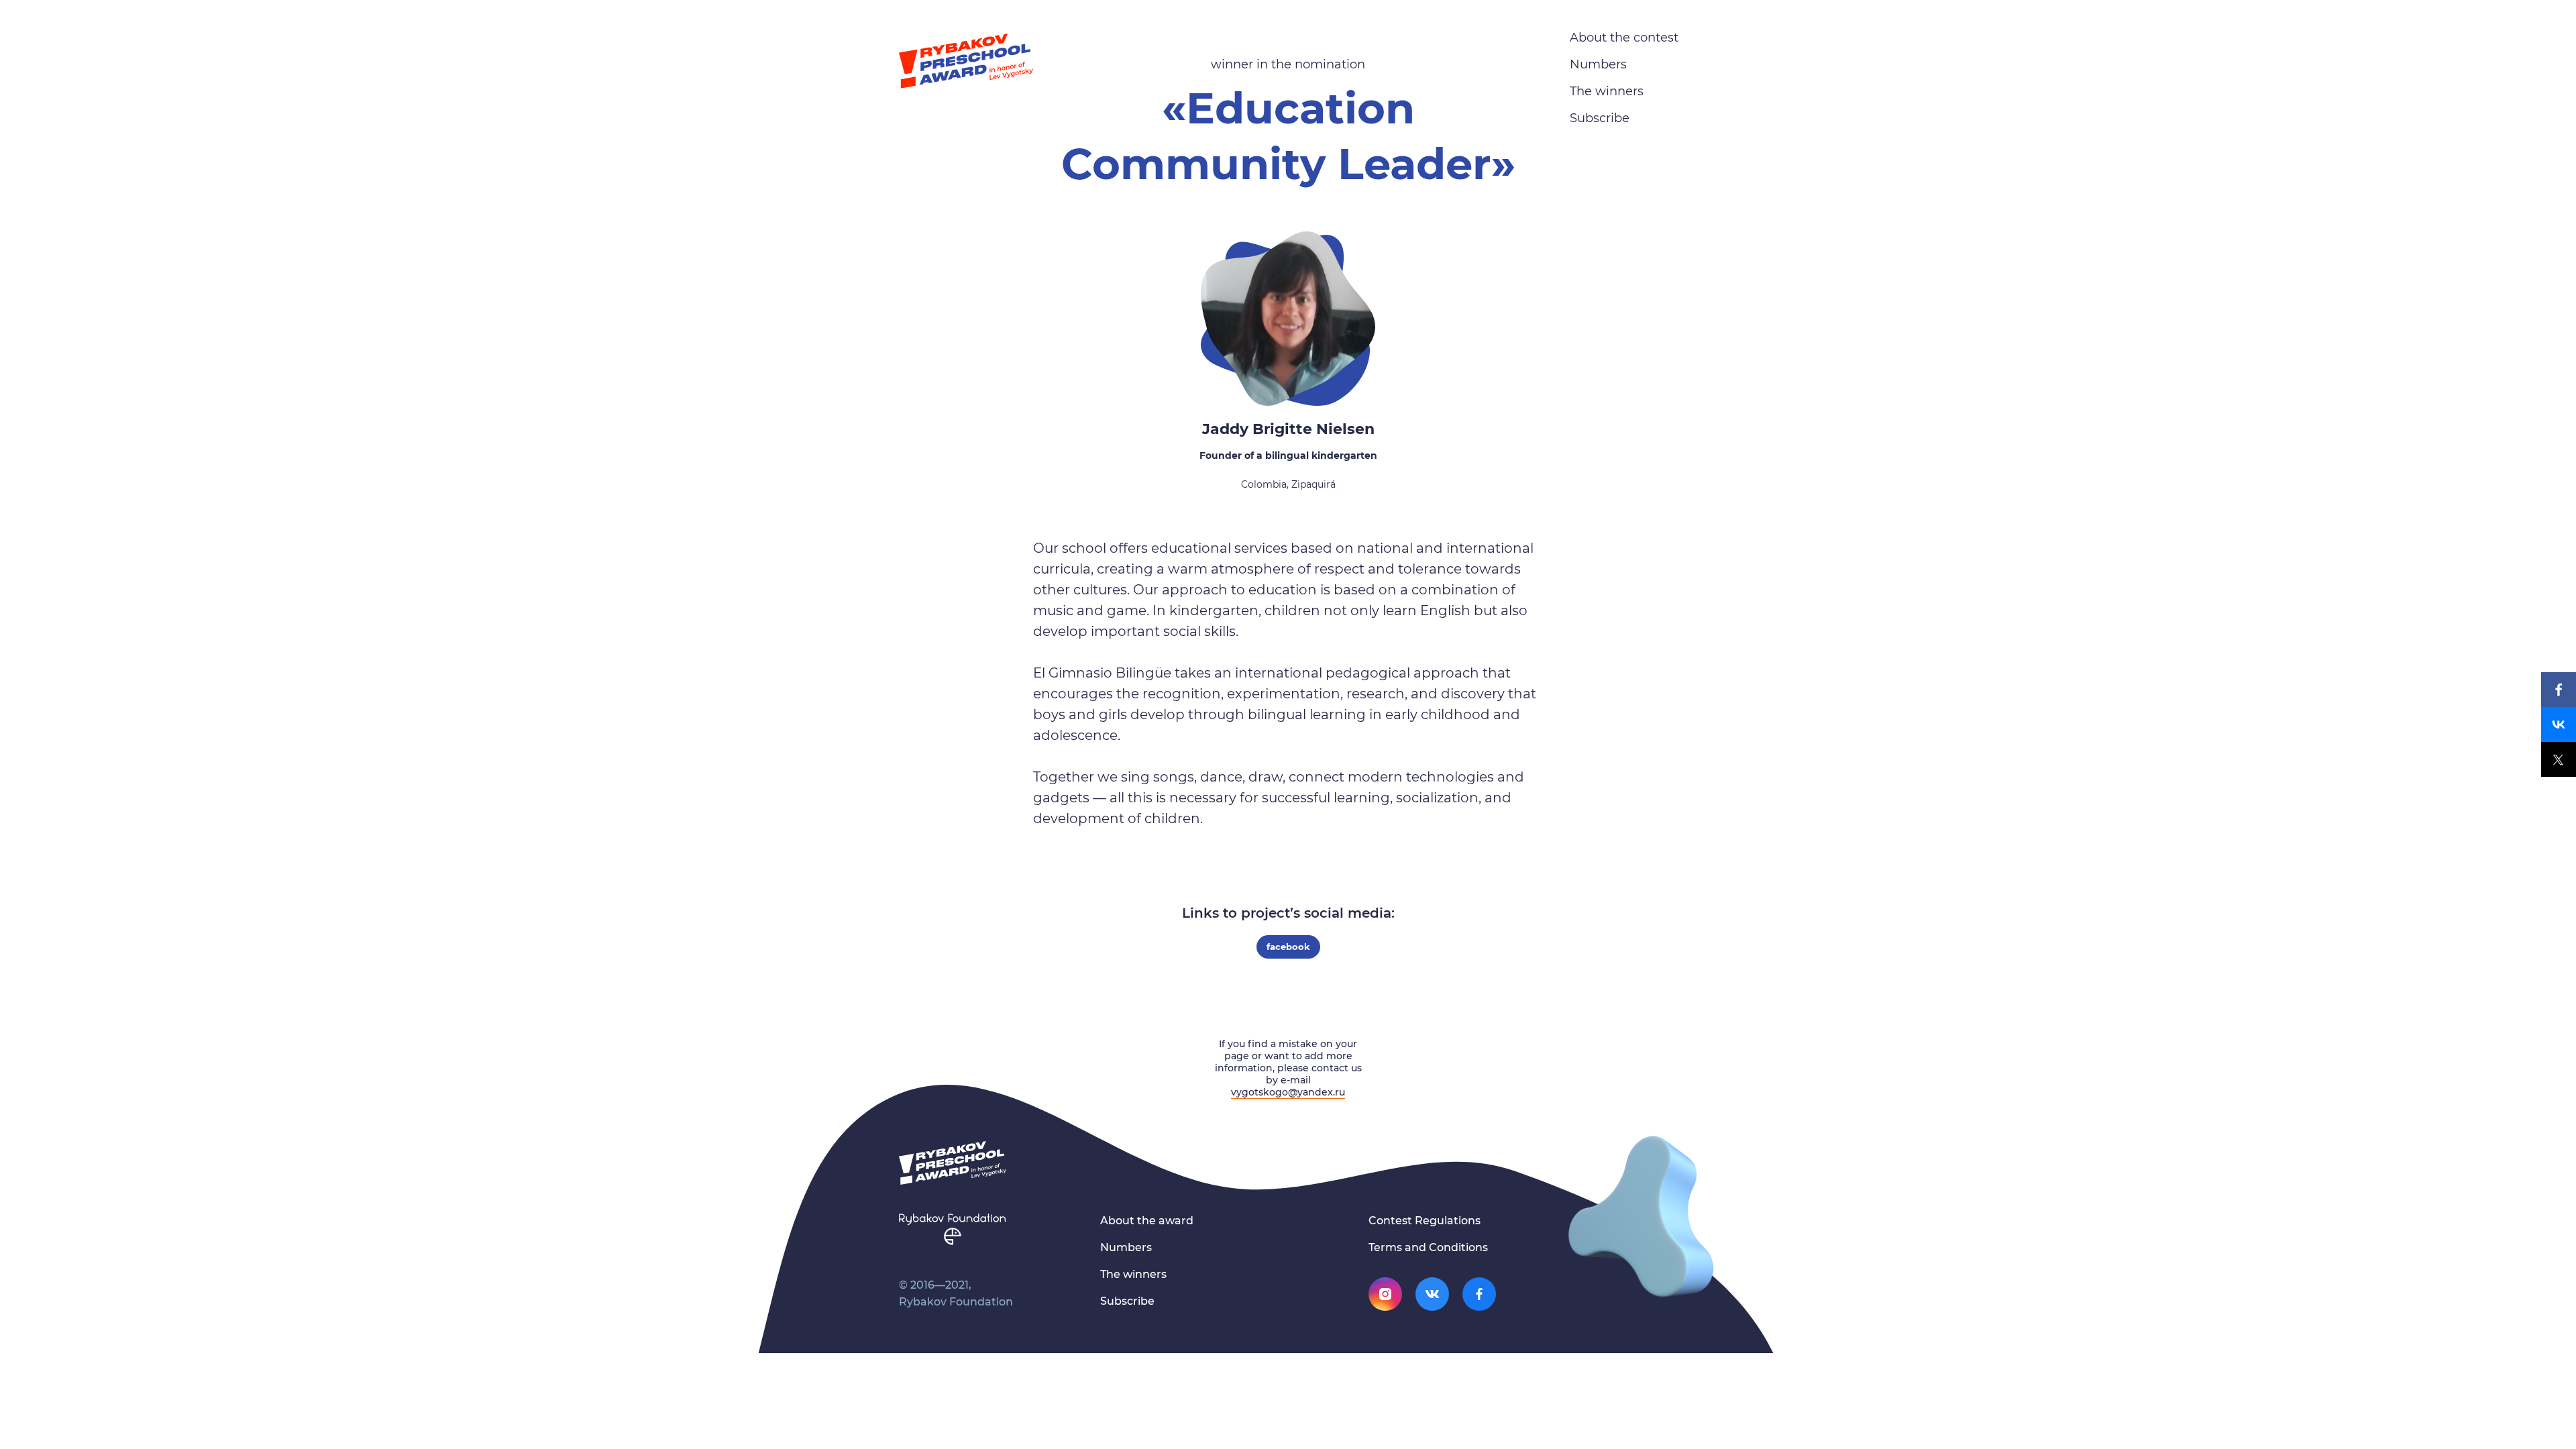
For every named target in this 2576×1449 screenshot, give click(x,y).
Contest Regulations (1425, 1221)
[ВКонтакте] (2559, 724)
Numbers (1598, 64)
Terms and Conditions (1428, 1247)
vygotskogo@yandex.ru (1288, 1092)
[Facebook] (2559, 690)
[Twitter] (2559, 759)
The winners (1607, 91)
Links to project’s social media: (1288, 913)
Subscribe (1600, 118)
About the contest (1624, 38)
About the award (1147, 1221)
